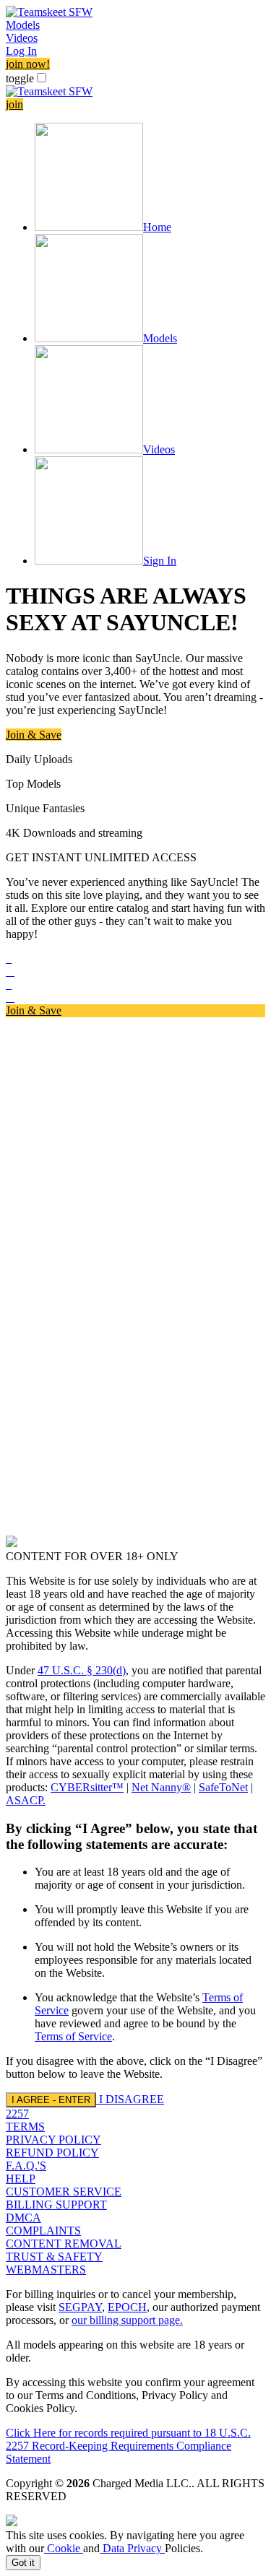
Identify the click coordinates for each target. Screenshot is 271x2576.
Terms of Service (73, 2036)
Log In (21, 51)
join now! (28, 64)
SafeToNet (223, 1787)
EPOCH (127, 2307)
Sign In (160, 561)
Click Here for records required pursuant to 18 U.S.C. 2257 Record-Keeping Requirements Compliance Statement (128, 2446)
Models (23, 25)
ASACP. (26, 1800)
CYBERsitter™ (87, 1787)
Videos (22, 38)
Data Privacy (132, 2548)
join (14, 104)
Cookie (64, 2548)
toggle (20, 78)
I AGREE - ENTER (51, 2100)
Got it (23, 2563)
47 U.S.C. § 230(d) (82, 1670)
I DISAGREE (132, 2099)
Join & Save (34, 735)
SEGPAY (80, 2307)
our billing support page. (127, 2320)
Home (157, 227)
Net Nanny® (161, 1787)
